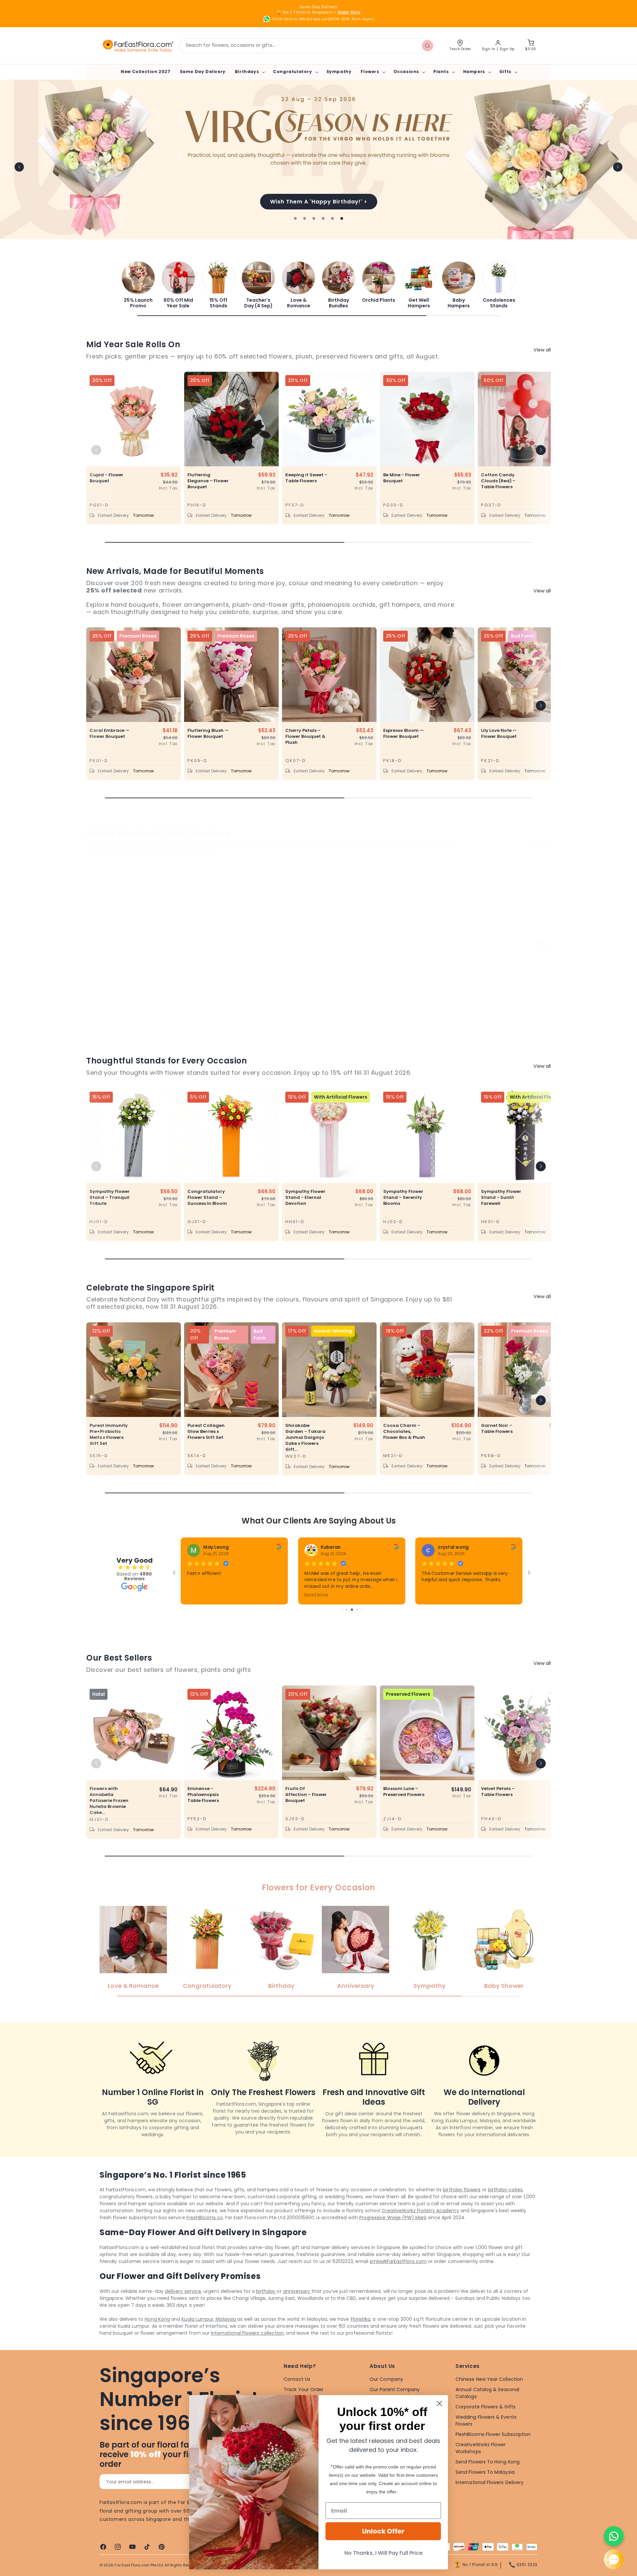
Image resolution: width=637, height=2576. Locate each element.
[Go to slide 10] (351, 1610)
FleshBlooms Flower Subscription (493, 2434)
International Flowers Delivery (490, 2482)
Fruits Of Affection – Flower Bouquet (306, 1795)
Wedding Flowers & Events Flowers (486, 2420)
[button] (249, 72)
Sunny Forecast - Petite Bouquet (109, 974)
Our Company (386, 2379)
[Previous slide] (19, 167)
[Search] (427, 45)
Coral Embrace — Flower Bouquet (109, 734)
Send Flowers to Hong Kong (488, 2462)
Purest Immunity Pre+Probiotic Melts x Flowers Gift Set (109, 1435)
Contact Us (297, 2379)
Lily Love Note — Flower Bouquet (499, 734)
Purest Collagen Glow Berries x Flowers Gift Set (206, 1432)
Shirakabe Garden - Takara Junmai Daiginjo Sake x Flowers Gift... (305, 1438)
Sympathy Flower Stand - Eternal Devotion (305, 1198)
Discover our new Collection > (318, 201)
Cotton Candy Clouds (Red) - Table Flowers (498, 481)
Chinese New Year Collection (489, 2379)
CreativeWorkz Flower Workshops (481, 2448)
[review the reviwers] (513, 1548)
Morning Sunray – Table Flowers (404, 974)
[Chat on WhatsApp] (614, 2536)
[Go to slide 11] (356, 1610)
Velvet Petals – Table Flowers (498, 1792)
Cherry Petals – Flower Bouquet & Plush (305, 737)
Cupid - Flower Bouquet (106, 478)
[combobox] (307, 46)
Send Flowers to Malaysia (485, 2472)
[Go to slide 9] (347, 1610)
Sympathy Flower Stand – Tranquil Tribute (110, 1198)
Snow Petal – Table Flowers (301, 974)
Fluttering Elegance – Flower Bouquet (208, 481)
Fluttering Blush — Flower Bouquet (208, 734)
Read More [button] (434, 1595)
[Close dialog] (439, 2404)
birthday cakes (505, 2190)
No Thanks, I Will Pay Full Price (383, 2553)
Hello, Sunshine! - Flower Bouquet (207, 974)
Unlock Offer (383, 2531)
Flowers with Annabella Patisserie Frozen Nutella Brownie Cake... (109, 1801)
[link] (138, 285)
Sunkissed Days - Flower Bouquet (501, 974)
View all (542, 350)
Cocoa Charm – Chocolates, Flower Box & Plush (404, 1432)
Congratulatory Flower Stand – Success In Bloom (207, 1198)
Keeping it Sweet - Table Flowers (306, 478)
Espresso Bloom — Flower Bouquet (403, 734)
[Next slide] (618, 167)
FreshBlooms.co (205, 2218)
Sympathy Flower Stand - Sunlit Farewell (501, 1198)
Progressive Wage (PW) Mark (393, 2218)
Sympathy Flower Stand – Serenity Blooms (403, 1198)
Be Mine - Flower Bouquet (402, 478)
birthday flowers (462, 2190)
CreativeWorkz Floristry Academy (420, 2211)
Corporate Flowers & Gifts (486, 2407)
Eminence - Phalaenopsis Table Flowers (203, 1795)
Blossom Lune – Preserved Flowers (404, 1792)
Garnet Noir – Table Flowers (497, 1429)
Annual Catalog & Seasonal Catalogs (487, 2393)
